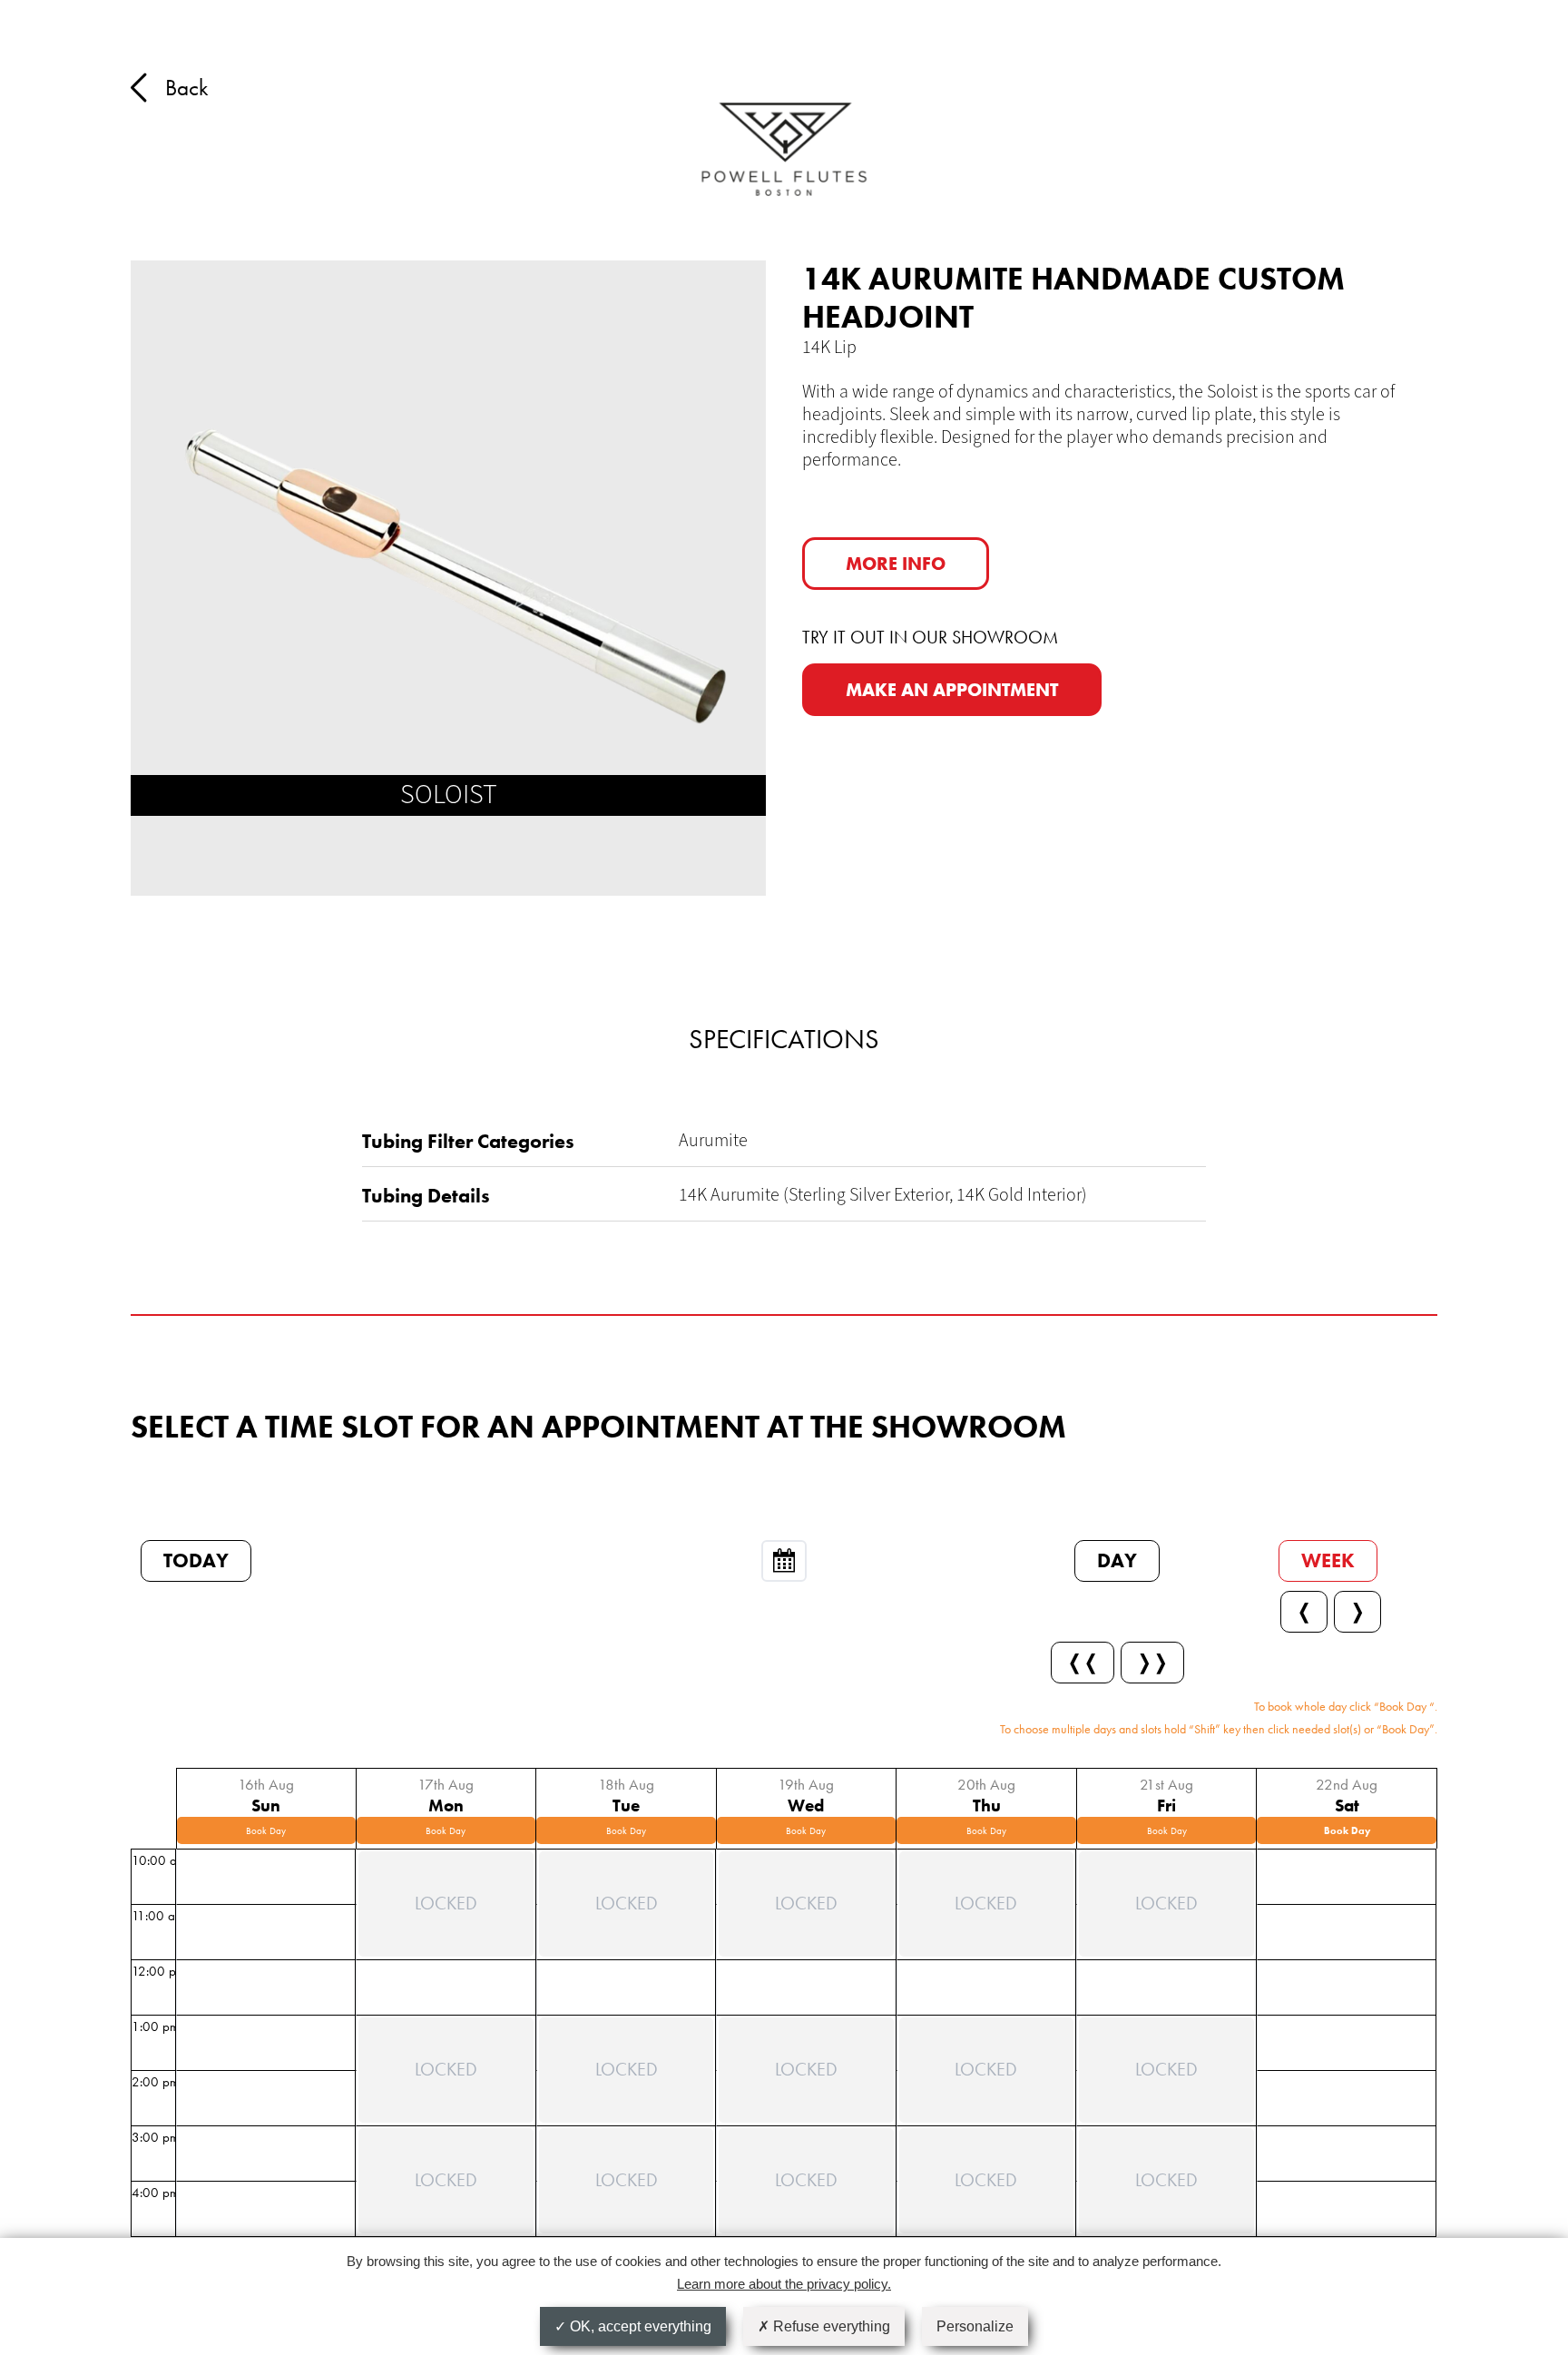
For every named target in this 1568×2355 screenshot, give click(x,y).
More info (896, 564)
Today (196, 1560)
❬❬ (1083, 1662)
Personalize (975, 2326)
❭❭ (1152, 1662)
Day (1117, 1560)
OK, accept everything (639, 2326)
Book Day (266, 1830)
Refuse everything (830, 2326)
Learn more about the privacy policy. (784, 2284)
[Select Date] (784, 1561)
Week (1328, 1560)
